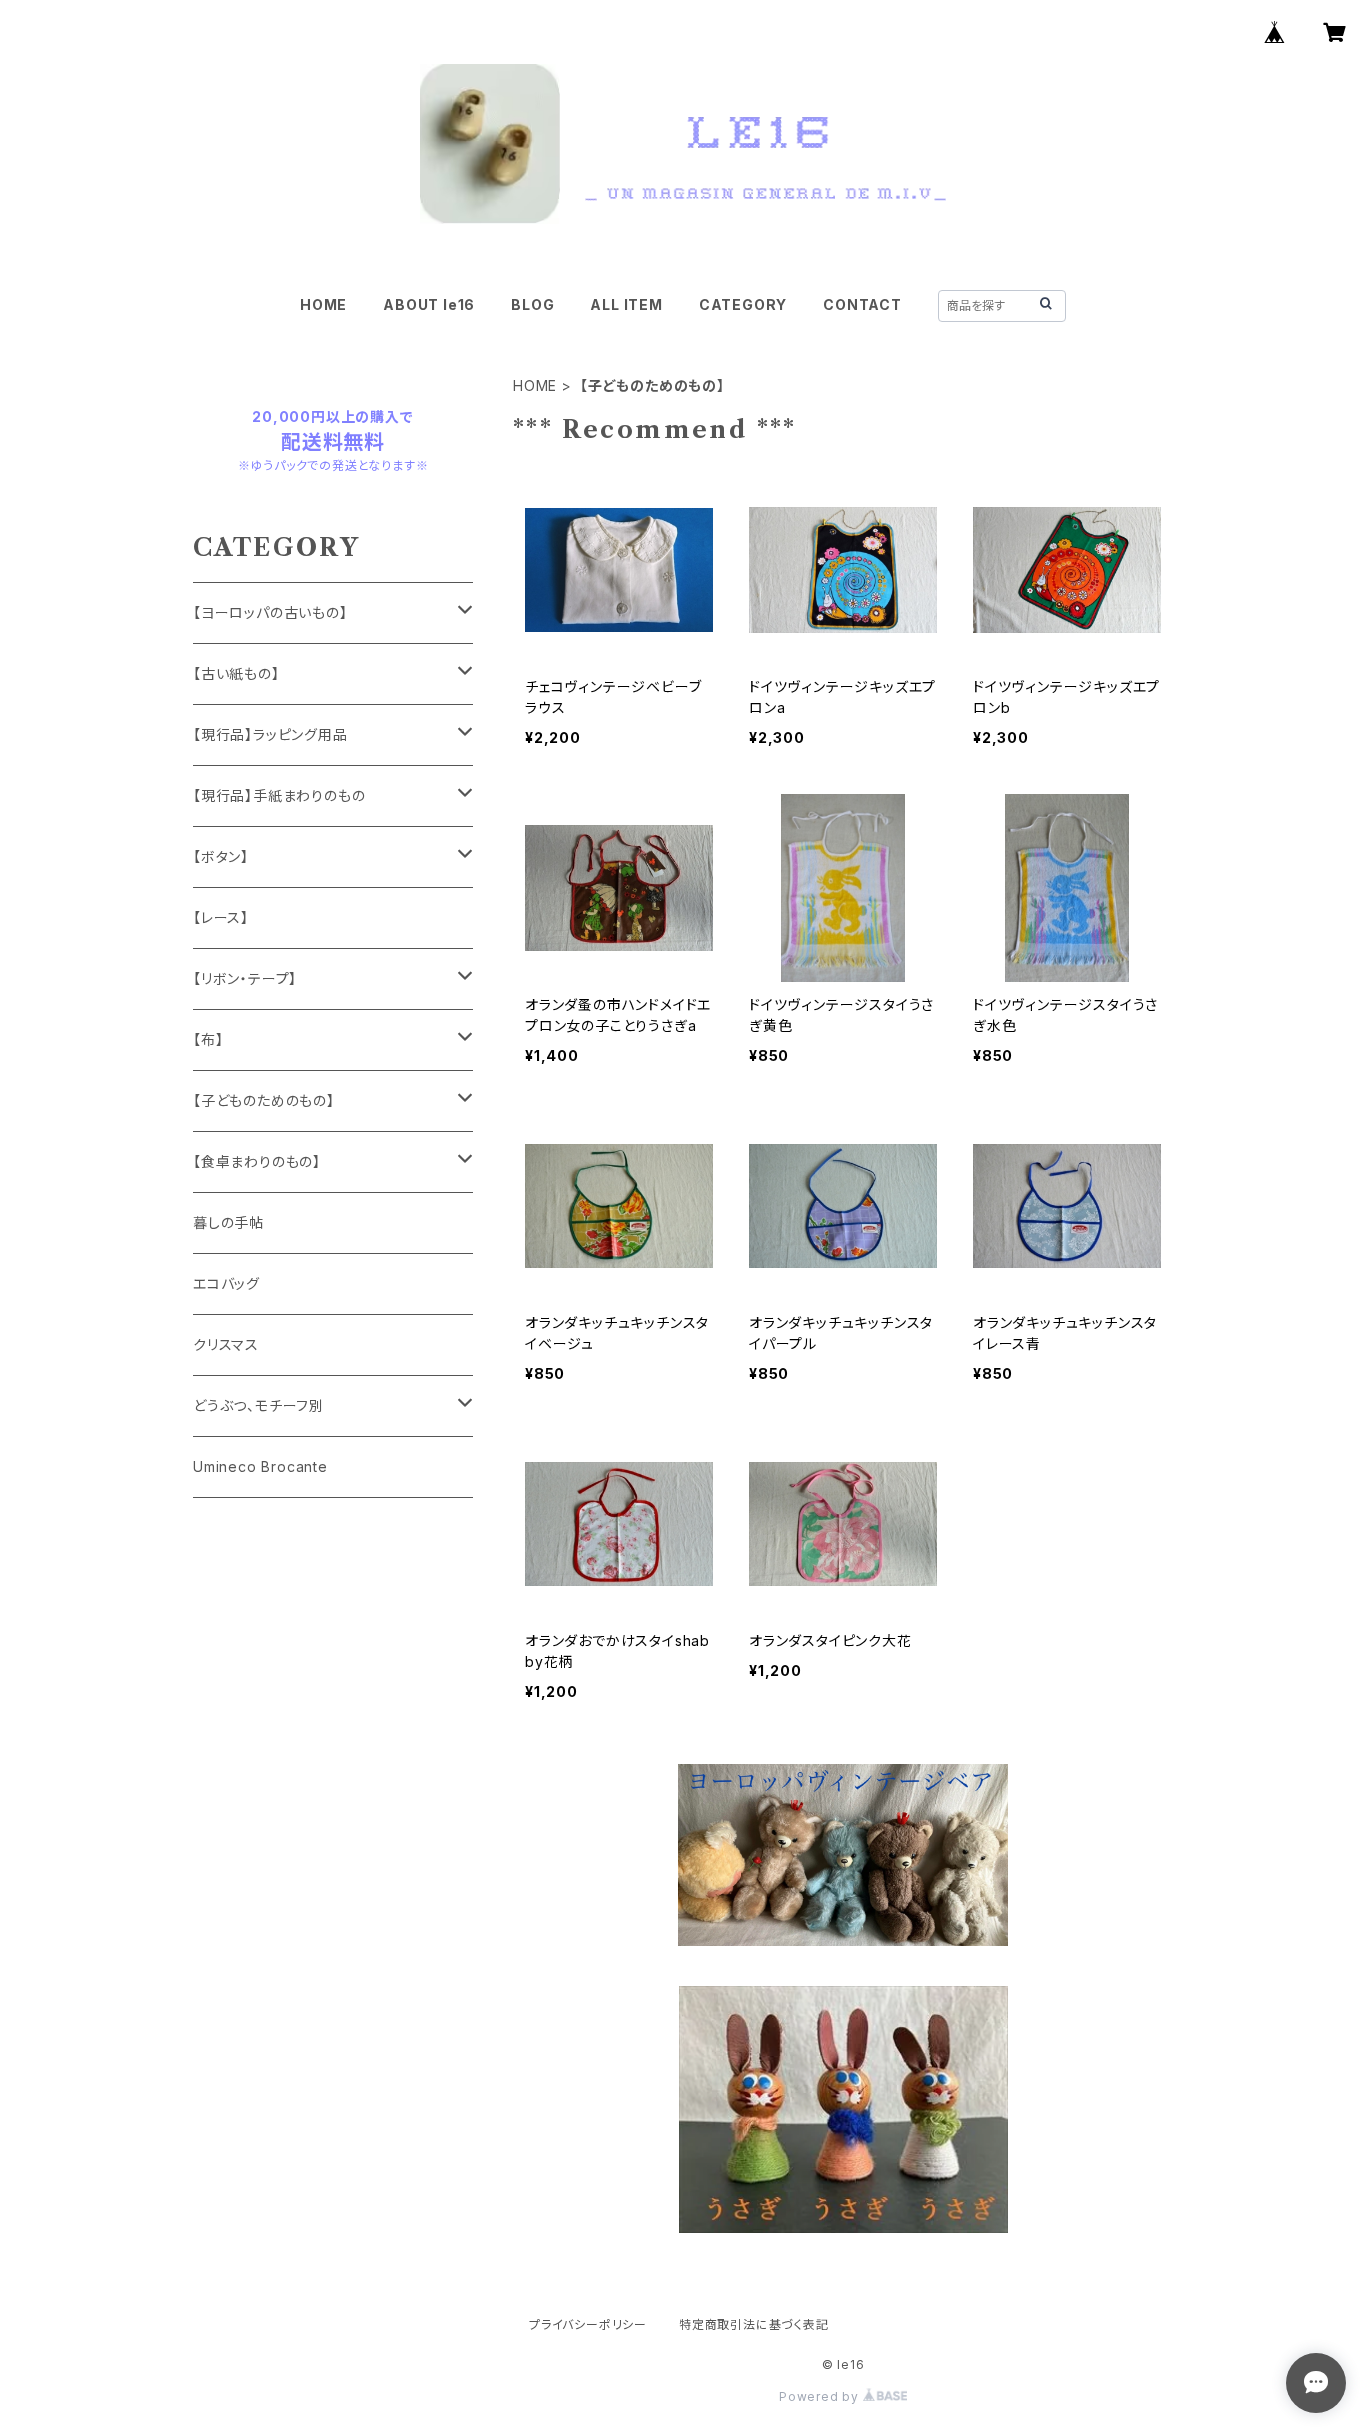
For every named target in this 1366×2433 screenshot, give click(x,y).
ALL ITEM (626, 304)
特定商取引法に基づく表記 (754, 2324)
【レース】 (221, 917)
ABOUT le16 (429, 304)
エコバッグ (226, 1283)
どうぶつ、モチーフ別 (258, 1405)
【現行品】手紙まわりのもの (279, 795)
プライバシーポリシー (588, 2324)
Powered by (821, 2396)
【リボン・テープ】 (245, 978)
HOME (323, 304)
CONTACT (862, 304)
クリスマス (226, 1344)
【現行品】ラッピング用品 (270, 734)
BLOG (532, 304)
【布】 (208, 1039)
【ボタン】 (221, 856)
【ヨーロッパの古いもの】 (270, 612)
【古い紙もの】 (236, 673)
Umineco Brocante (260, 1466)
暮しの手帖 (228, 1222)
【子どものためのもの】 (264, 1100)
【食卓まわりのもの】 (257, 1161)
